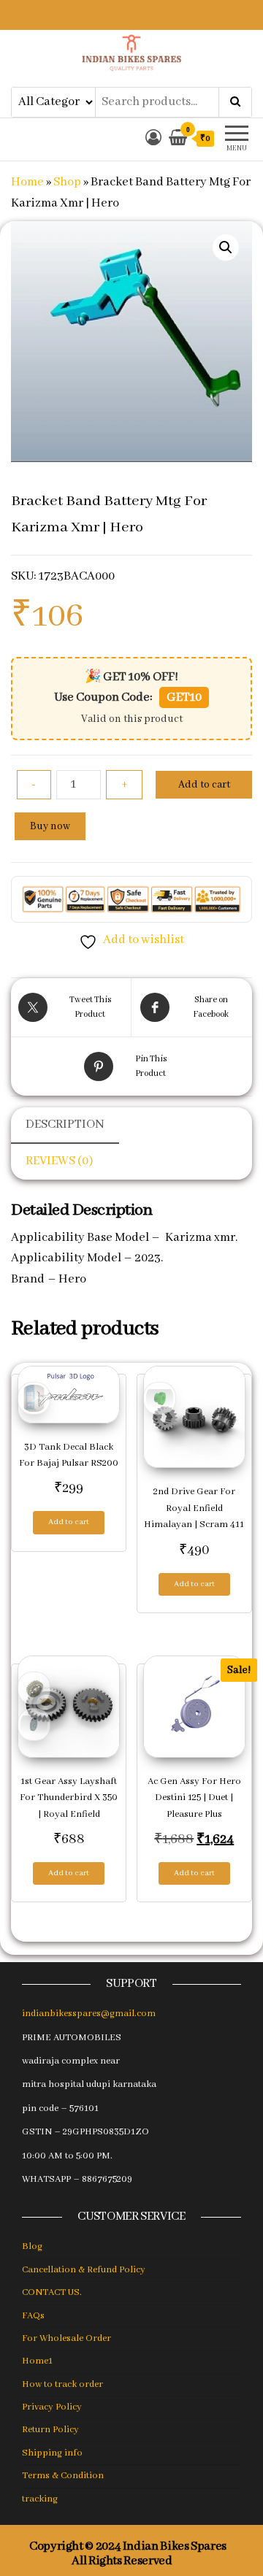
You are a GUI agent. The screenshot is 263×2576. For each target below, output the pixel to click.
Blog (32, 2246)
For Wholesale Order (66, 2338)
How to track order (62, 2384)
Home (27, 182)
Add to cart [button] (69, 1522)
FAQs (33, 2316)
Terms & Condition (63, 2476)
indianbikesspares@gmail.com (89, 2014)
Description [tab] (65, 1124)
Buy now (50, 826)
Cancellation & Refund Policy (84, 2270)
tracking (40, 2499)
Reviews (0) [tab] (59, 1161)
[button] (226, 247)
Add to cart (204, 785)
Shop (67, 182)
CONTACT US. (52, 2292)
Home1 (37, 2361)
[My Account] (153, 139)
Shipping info (52, 2453)
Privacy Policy (52, 2407)
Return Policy (50, 2430)
